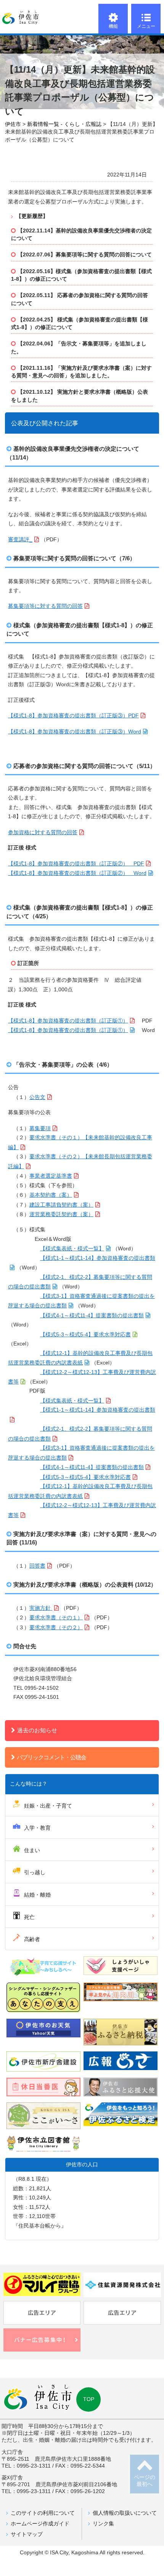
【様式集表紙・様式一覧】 (72, 1249)
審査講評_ (20, 540)
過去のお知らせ (37, 1730)
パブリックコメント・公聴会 (51, 1757)
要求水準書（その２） (56, 1627)
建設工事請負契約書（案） (61, 1205)
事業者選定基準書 (51, 1176)
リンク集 (103, 2524)
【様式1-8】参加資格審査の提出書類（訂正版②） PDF (76, 864)
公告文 (37, 1097)
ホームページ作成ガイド (40, 2524)
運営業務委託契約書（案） (61, 1214)
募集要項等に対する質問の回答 (45, 606)
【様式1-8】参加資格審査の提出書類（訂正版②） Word (77, 873)
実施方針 (41, 1608)
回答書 (37, 1566)
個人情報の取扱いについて (125, 2513)
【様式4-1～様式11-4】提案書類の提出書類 (92, 1316)
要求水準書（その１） (56, 1618)
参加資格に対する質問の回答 (43, 832)
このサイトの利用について (43, 2513)
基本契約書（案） (51, 1195)
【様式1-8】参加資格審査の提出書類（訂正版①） (68, 1021)
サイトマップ (27, 2534)
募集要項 (40, 1128)
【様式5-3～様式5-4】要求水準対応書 (85, 1335)
